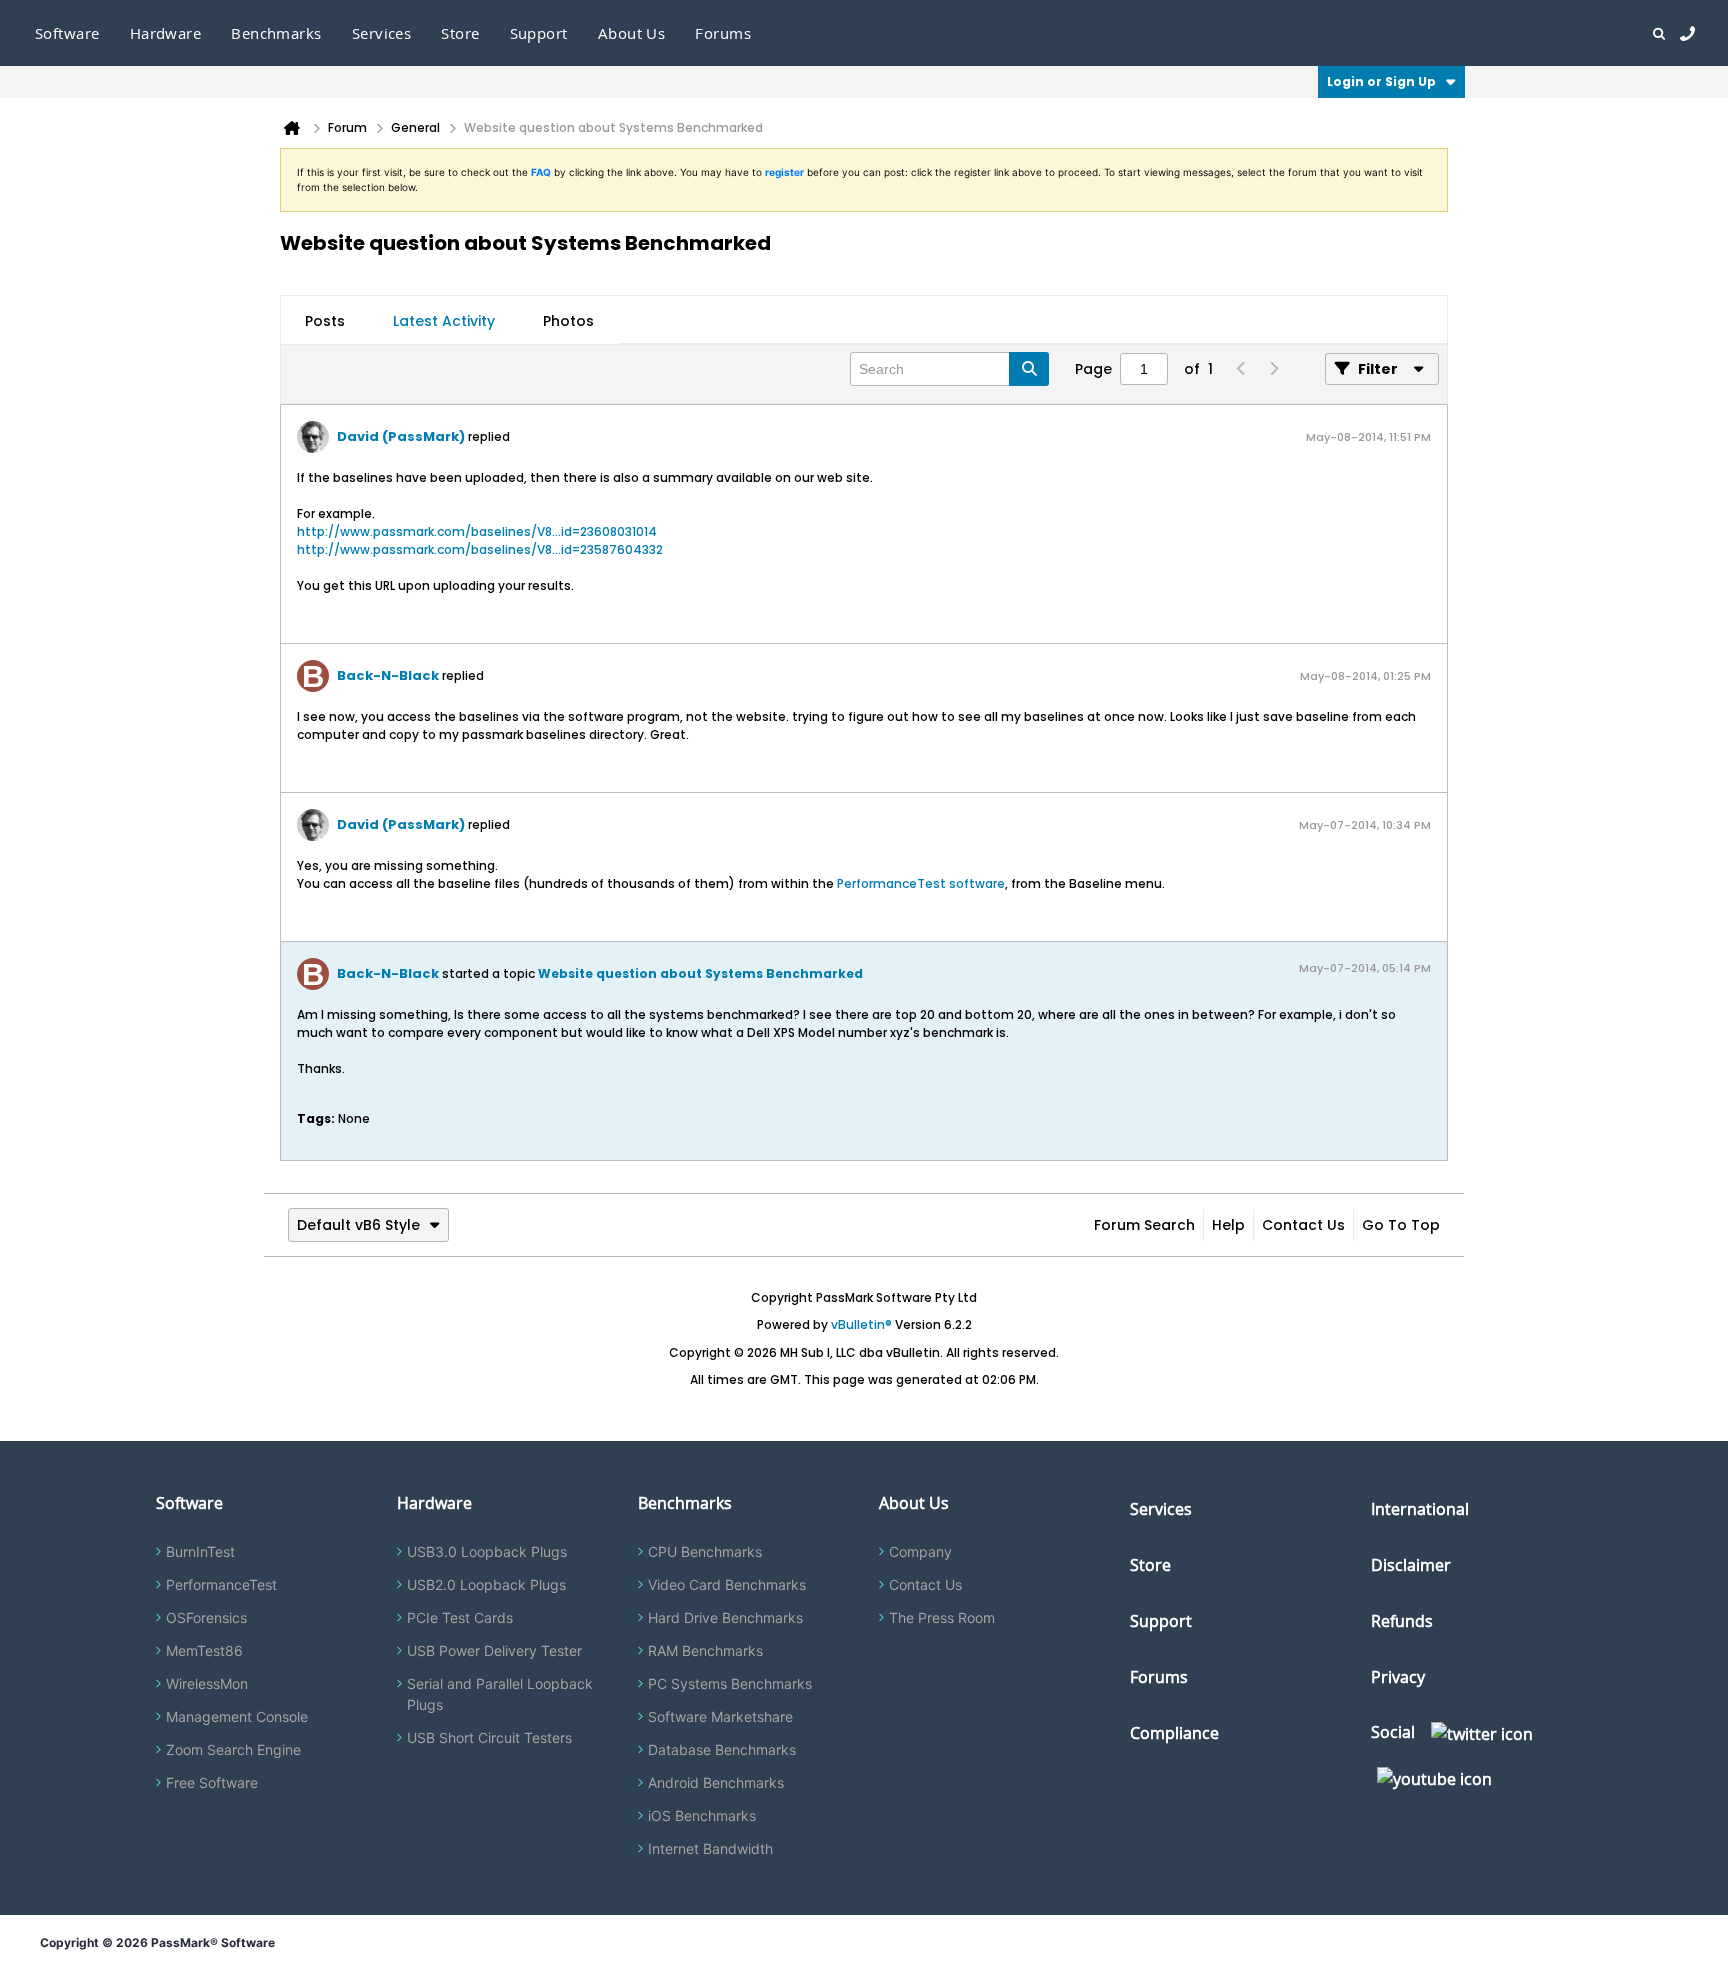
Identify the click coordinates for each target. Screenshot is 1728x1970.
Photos (568, 321)
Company (920, 1551)
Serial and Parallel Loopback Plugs (500, 1694)
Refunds (1402, 1621)
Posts (325, 321)
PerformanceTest (221, 1584)
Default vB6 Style (358, 1225)
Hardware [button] (166, 33)
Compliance (1174, 1733)
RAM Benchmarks (705, 1650)
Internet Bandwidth (710, 1848)
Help (1228, 1225)
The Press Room (942, 1617)
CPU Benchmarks (705, 1551)
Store (1150, 1565)
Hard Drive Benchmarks (725, 1617)
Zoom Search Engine (233, 1749)
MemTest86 (204, 1650)
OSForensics (206, 1617)
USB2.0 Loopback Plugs (486, 1584)
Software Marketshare (720, 1716)
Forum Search (1144, 1225)
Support (539, 33)
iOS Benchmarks (702, 1815)
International (1420, 1509)
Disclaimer (1411, 1565)
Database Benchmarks (722, 1749)
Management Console (237, 1716)
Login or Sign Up (1381, 81)
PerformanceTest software (921, 883)
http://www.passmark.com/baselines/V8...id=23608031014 (477, 531)
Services (1161, 1509)
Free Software (212, 1782)
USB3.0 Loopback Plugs (487, 1551)
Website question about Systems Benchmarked (700, 973)
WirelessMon (207, 1683)
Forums (723, 33)
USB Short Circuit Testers (489, 1737)
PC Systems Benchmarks (730, 1683)
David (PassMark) (401, 436)
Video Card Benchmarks (727, 1584)
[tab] (325, 321)
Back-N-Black (388, 675)
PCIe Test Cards (460, 1617)
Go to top (1401, 1225)
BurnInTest (200, 1551)
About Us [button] (632, 33)
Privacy (1398, 1677)
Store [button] (460, 33)
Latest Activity (444, 321)
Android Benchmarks (716, 1782)
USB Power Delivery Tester (494, 1650)
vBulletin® (861, 1324)
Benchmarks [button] (276, 33)
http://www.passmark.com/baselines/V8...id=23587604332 (480, 549)
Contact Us (1303, 1225)
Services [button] (382, 33)
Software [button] (67, 33)
